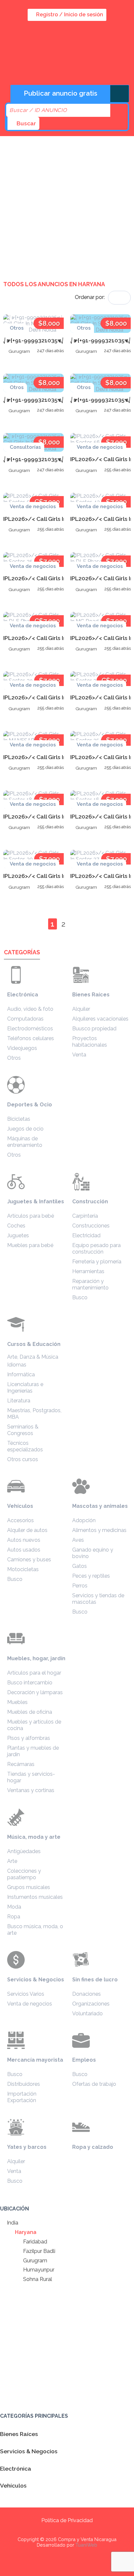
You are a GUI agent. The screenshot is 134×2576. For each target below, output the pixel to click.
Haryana (25, 2232)
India (12, 2223)
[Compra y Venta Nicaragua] (52, 67)
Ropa (14, 1917)
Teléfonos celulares (31, 1038)
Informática (21, 1374)
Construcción (90, 1202)
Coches (16, 1226)
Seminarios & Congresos (23, 1430)
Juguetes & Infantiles (36, 1202)
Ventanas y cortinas (31, 1790)
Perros (80, 1586)
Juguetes (18, 1235)
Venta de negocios (30, 2004)
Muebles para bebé (30, 1245)
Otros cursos (23, 1459)
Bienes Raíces (91, 995)
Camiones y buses (29, 1560)
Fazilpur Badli (39, 2251)
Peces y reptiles (91, 1576)
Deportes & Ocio (30, 1105)
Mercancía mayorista (35, 2060)
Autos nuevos (24, 1540)
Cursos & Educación (34, 1344)
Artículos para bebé (31, 1216)
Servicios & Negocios (36, 1980)
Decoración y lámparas (35, 1692)
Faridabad (34, 2242)
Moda (14, 1907)
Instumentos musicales (35, 1897)
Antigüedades (24, 1851)
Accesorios (20, 1520)
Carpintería (85, 1216)
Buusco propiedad (94, 1029)
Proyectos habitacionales (90, 1042)
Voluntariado (87, 2014)
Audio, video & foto (30, 1009)
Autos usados (24, 1550)
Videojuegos (22, 1048)
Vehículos (20, 1506)
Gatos (80, 1566)
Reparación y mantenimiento (90, 1284)
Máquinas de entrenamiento (25, 1142)
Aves (78, 1540)
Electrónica (23, 995)
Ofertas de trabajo (94, 2084)
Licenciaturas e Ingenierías (25, 1388)
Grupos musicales (29, 1887)
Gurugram (34, 2261)
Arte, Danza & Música (33, 1357)
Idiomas (17, 1365)
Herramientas (88, 1271)
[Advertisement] (67, 203)
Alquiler (81, 1009)
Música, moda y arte (34, 1837)
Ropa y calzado (93, 2147)
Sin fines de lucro (95, 1980)
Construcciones (91, 1226)
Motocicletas (23, 1569)
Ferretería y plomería (97, 1262)
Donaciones (87, 1994)
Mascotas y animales (100, 1506)
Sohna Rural (37, 2279)
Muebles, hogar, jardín (36, 1658)
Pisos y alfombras (29, 1738)
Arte (12, 1861)
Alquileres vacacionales (100, 1019)
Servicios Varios (26, 1994)
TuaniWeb (86, 2545)
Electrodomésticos (30, 1029)
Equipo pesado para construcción (96, 1249)
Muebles (17, 1702)
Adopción (84, 1520)
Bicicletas (19, 1119)
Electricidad (86, 1235)
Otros (14, 1058)
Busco (80, 1297)
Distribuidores (24, 2084)
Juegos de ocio (25, 1129)
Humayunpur (38, 2270)
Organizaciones (91, 2004)
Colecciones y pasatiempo (24, 1874)
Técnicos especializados (25, 1446)
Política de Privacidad (67, 2520)
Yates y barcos (27, 2147)
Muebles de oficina (30, 1712)
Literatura (19, 1401)
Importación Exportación (22, 2097)
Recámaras (21, 1764)
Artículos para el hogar (34, 1673)
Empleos (84, 2060)
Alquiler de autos (27, 1530)
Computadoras (25, 1019)
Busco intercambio (30, 1683)
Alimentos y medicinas (99, 1530)
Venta (79, 1055)
